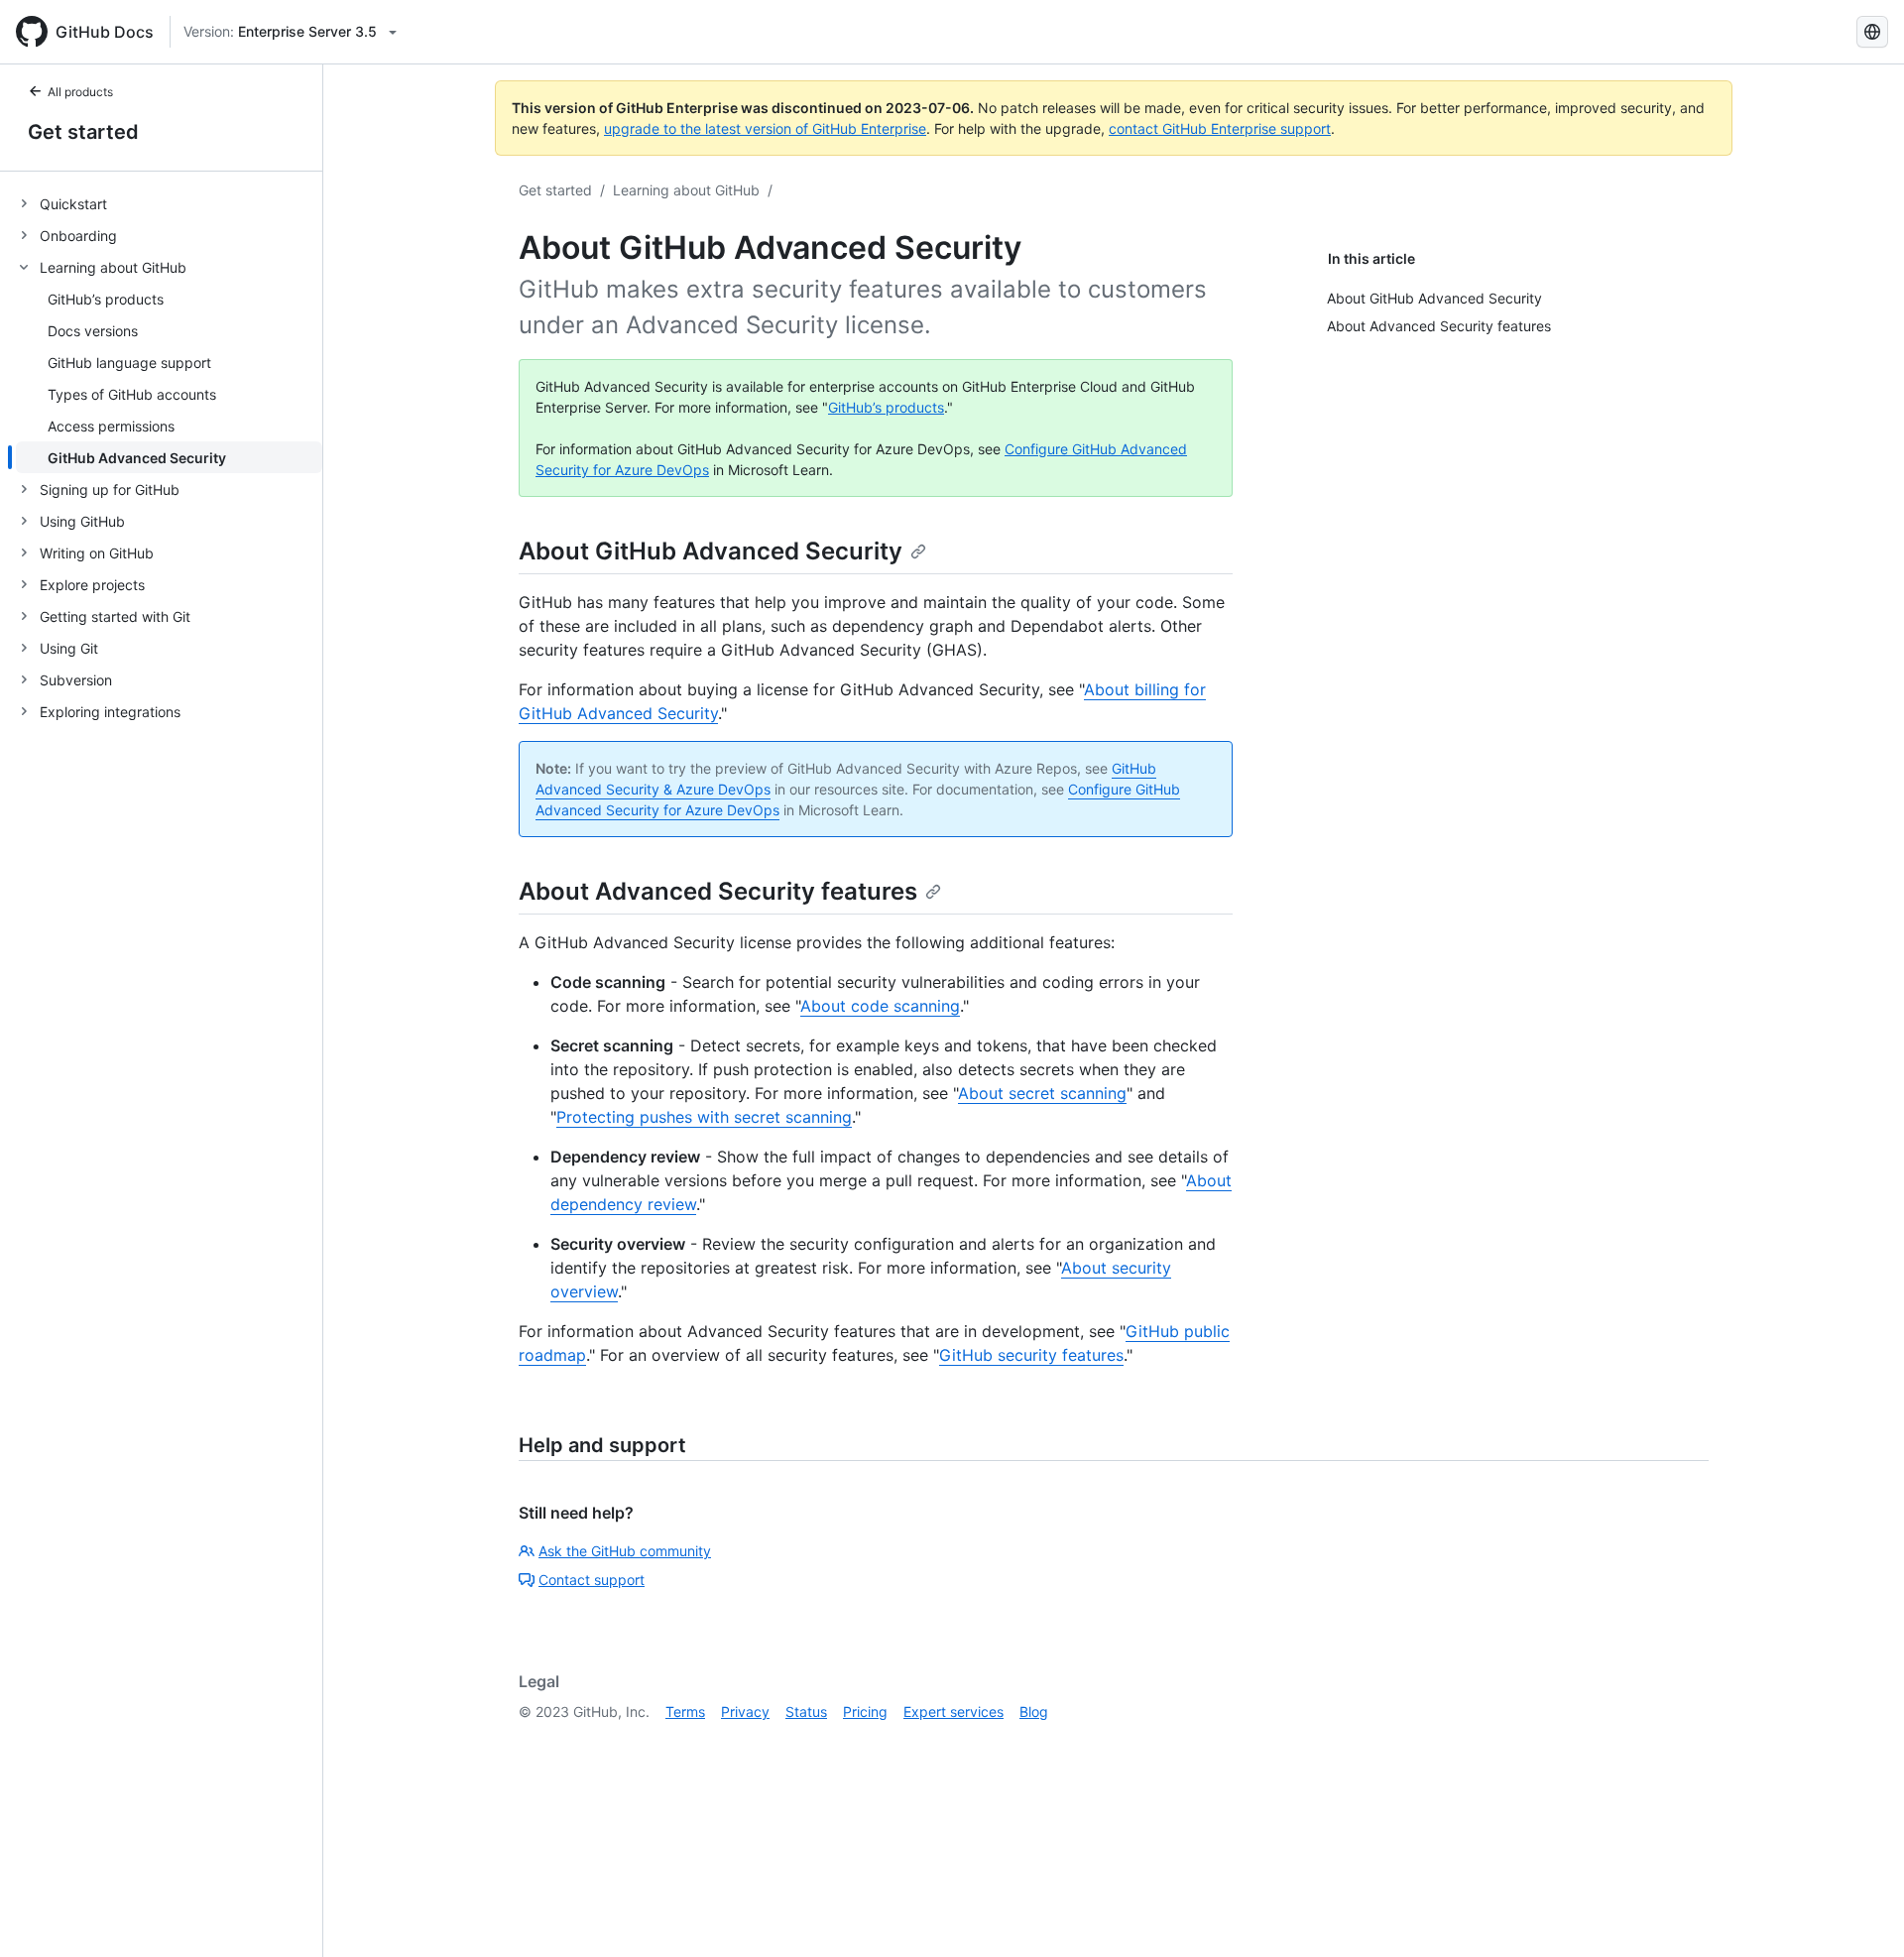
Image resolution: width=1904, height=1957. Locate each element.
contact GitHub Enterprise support (1220, 128)
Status (806, 1712)
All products (80, 92)
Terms (685, 1712)
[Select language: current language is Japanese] (1872, 32)
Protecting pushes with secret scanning (704, 1117)
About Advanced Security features (718, 891)
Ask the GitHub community (625, 1551)
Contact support (592, 1580)
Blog (1034, 1712)
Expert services (953, 1712)
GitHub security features (1031, 1355)
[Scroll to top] (1860, 1913)
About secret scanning (1042, 1093)
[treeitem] (169, 203)
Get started (83, 132)
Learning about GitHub (686, 190)
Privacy (745, 1712)
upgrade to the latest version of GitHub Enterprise (765, 128)
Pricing (865, 1712)
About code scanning (880, 1006)
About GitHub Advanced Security (711, 551)
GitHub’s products (886, 407)
